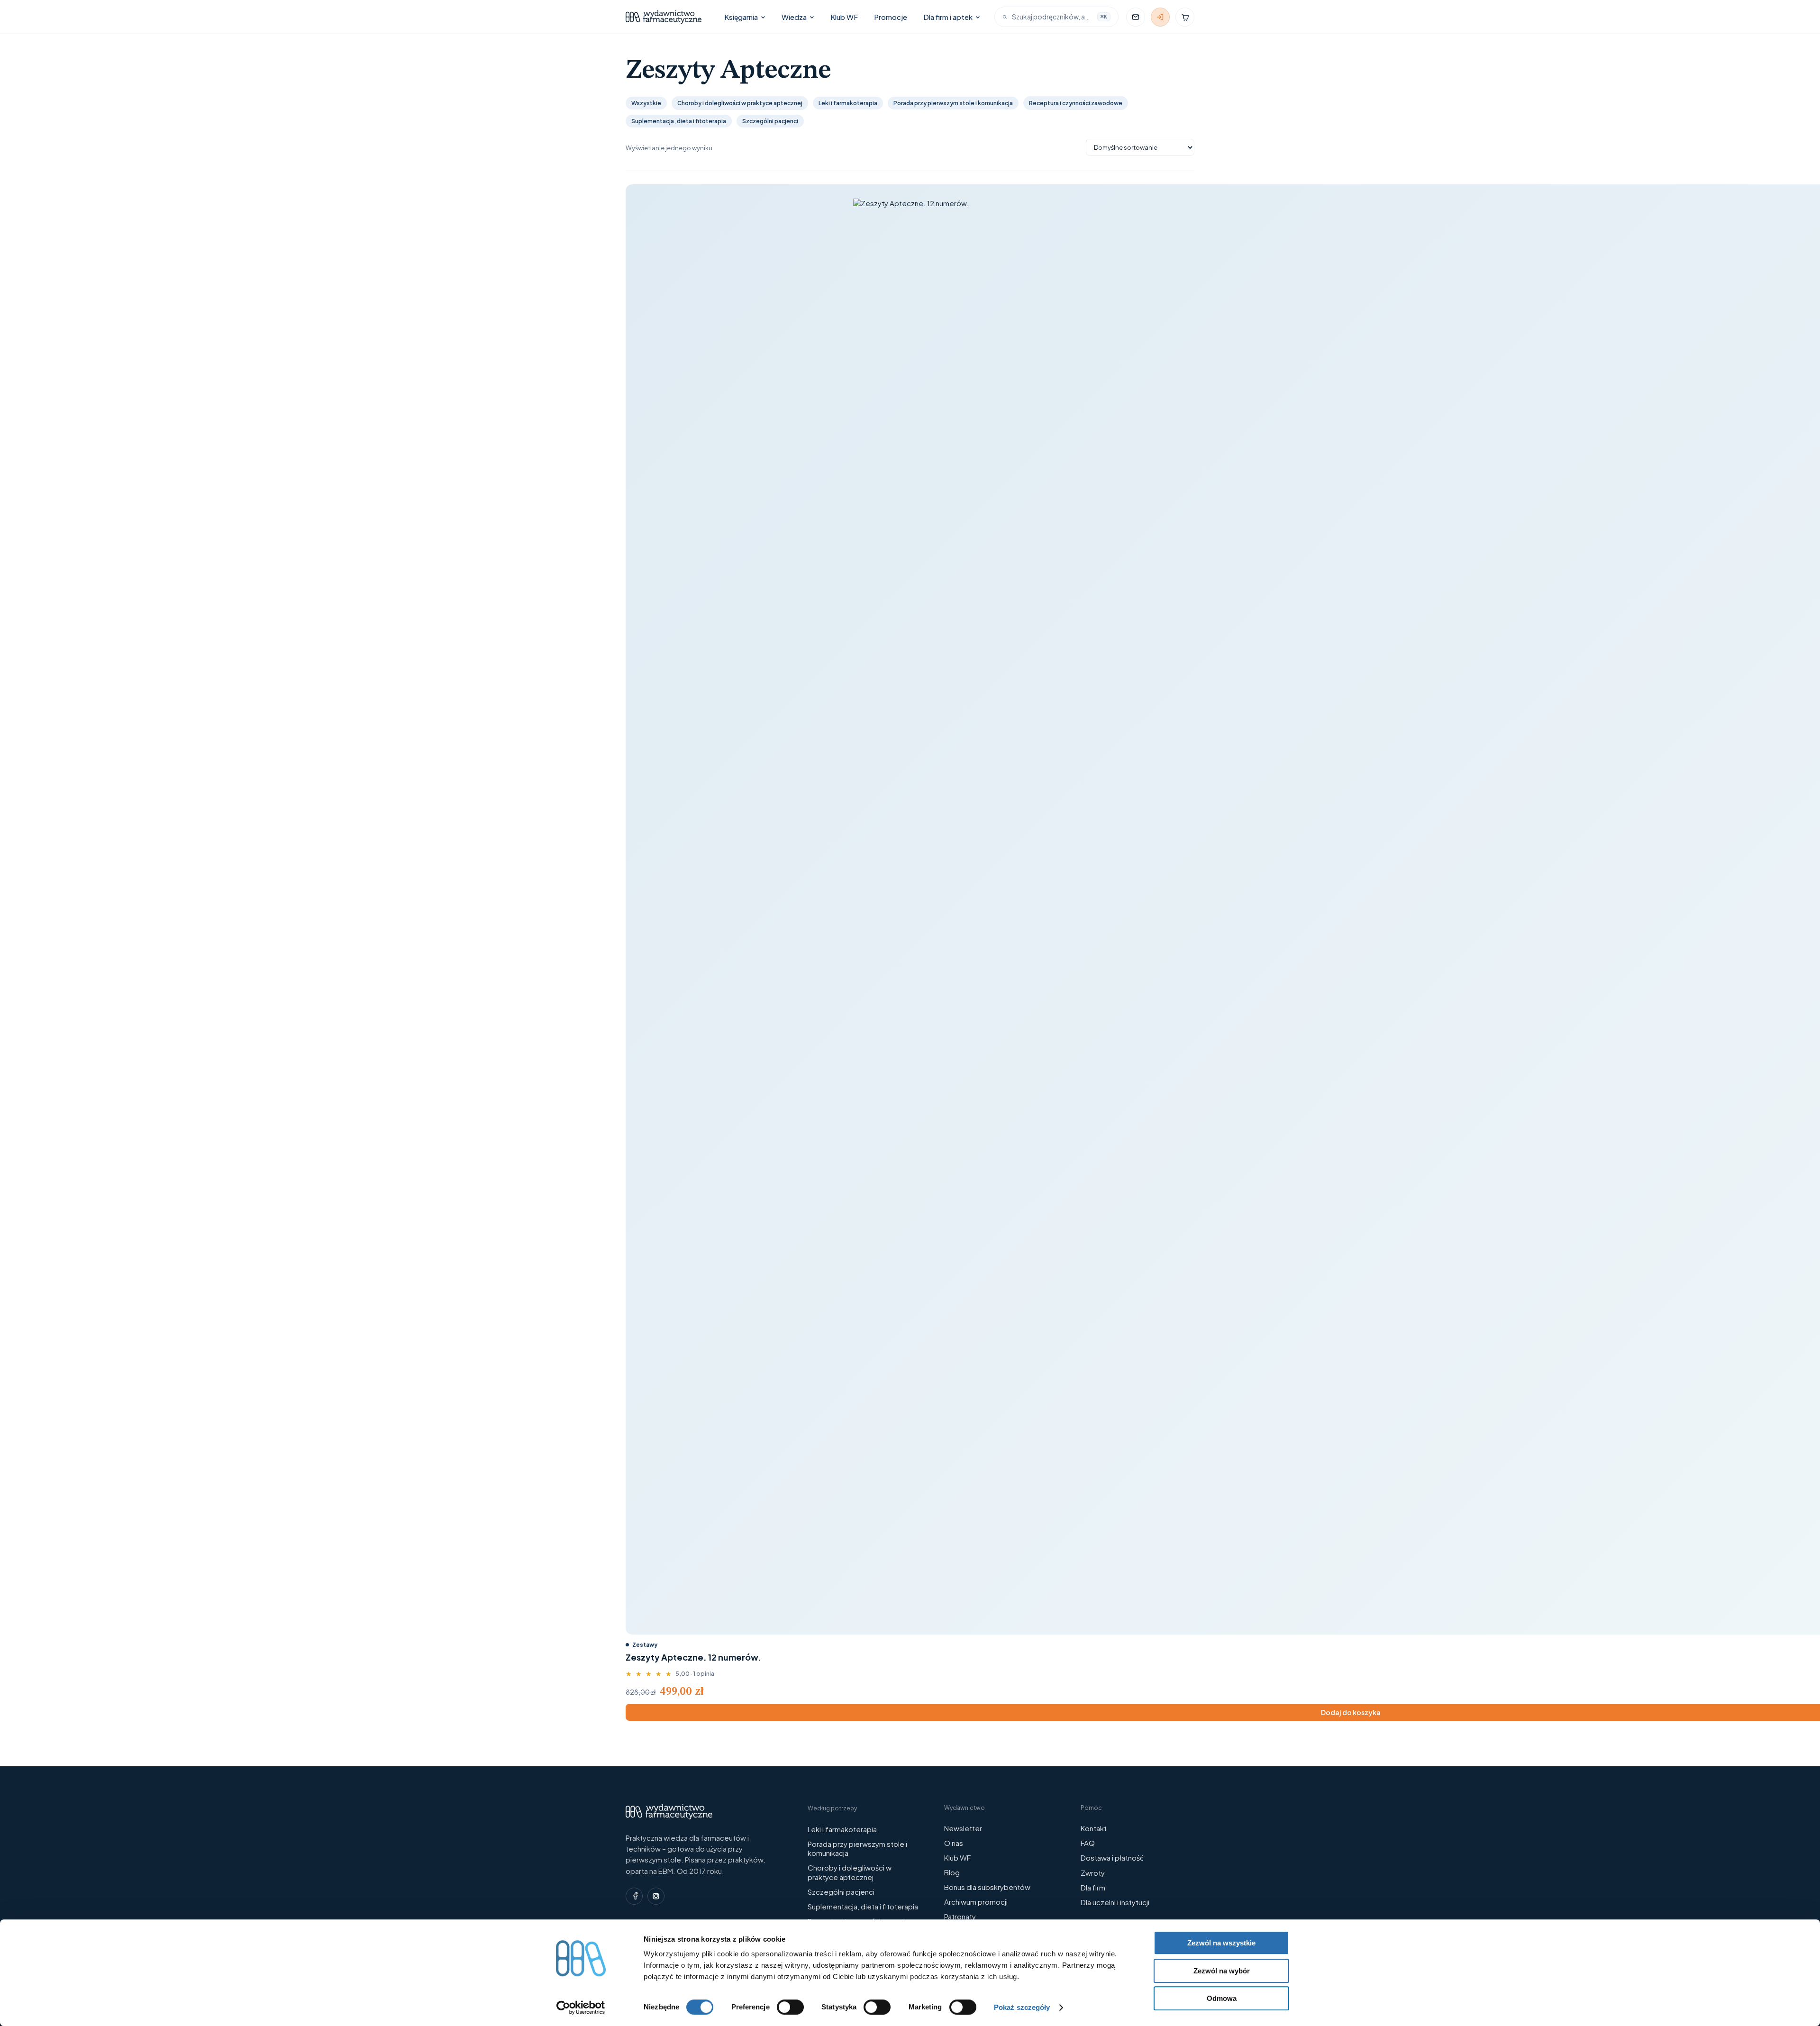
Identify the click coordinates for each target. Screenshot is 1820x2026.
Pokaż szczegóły (1022, 2007)
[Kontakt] (1136, 17)
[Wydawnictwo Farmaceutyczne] (664, 17)
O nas (954, 1843)
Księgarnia (741, 17)
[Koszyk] (1185, 17)
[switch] (790, 2007)
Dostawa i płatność (1112, 1858)
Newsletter (963, 1828)
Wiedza (794, 17)
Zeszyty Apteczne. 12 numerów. (693, 1657)
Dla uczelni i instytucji (1115, 1902)
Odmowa (1222, 1998)
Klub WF (844, 17)
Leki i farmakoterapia (848, 103)
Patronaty (960, 1916)
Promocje (891, 17)
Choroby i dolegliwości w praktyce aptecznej (740, 103)
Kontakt (1094, 1828)
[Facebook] (634, 1896)
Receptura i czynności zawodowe (1076, 103)
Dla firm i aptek (948, 17)
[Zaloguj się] (1160, 17)
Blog (952, 1872)
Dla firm (1093, 1887)
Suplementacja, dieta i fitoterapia (679, 121)
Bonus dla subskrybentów (987, 1887)
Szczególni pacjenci (770, 121)
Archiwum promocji (976, 1902)
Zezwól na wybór (1222, 1971)
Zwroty (1093, 1873)
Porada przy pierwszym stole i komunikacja (953, 103)
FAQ (1088, 1843)
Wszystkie (646, 103)
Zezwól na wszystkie (1221, 1943)
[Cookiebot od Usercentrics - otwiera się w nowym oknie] (581, 2008)
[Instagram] (656, 1896)
